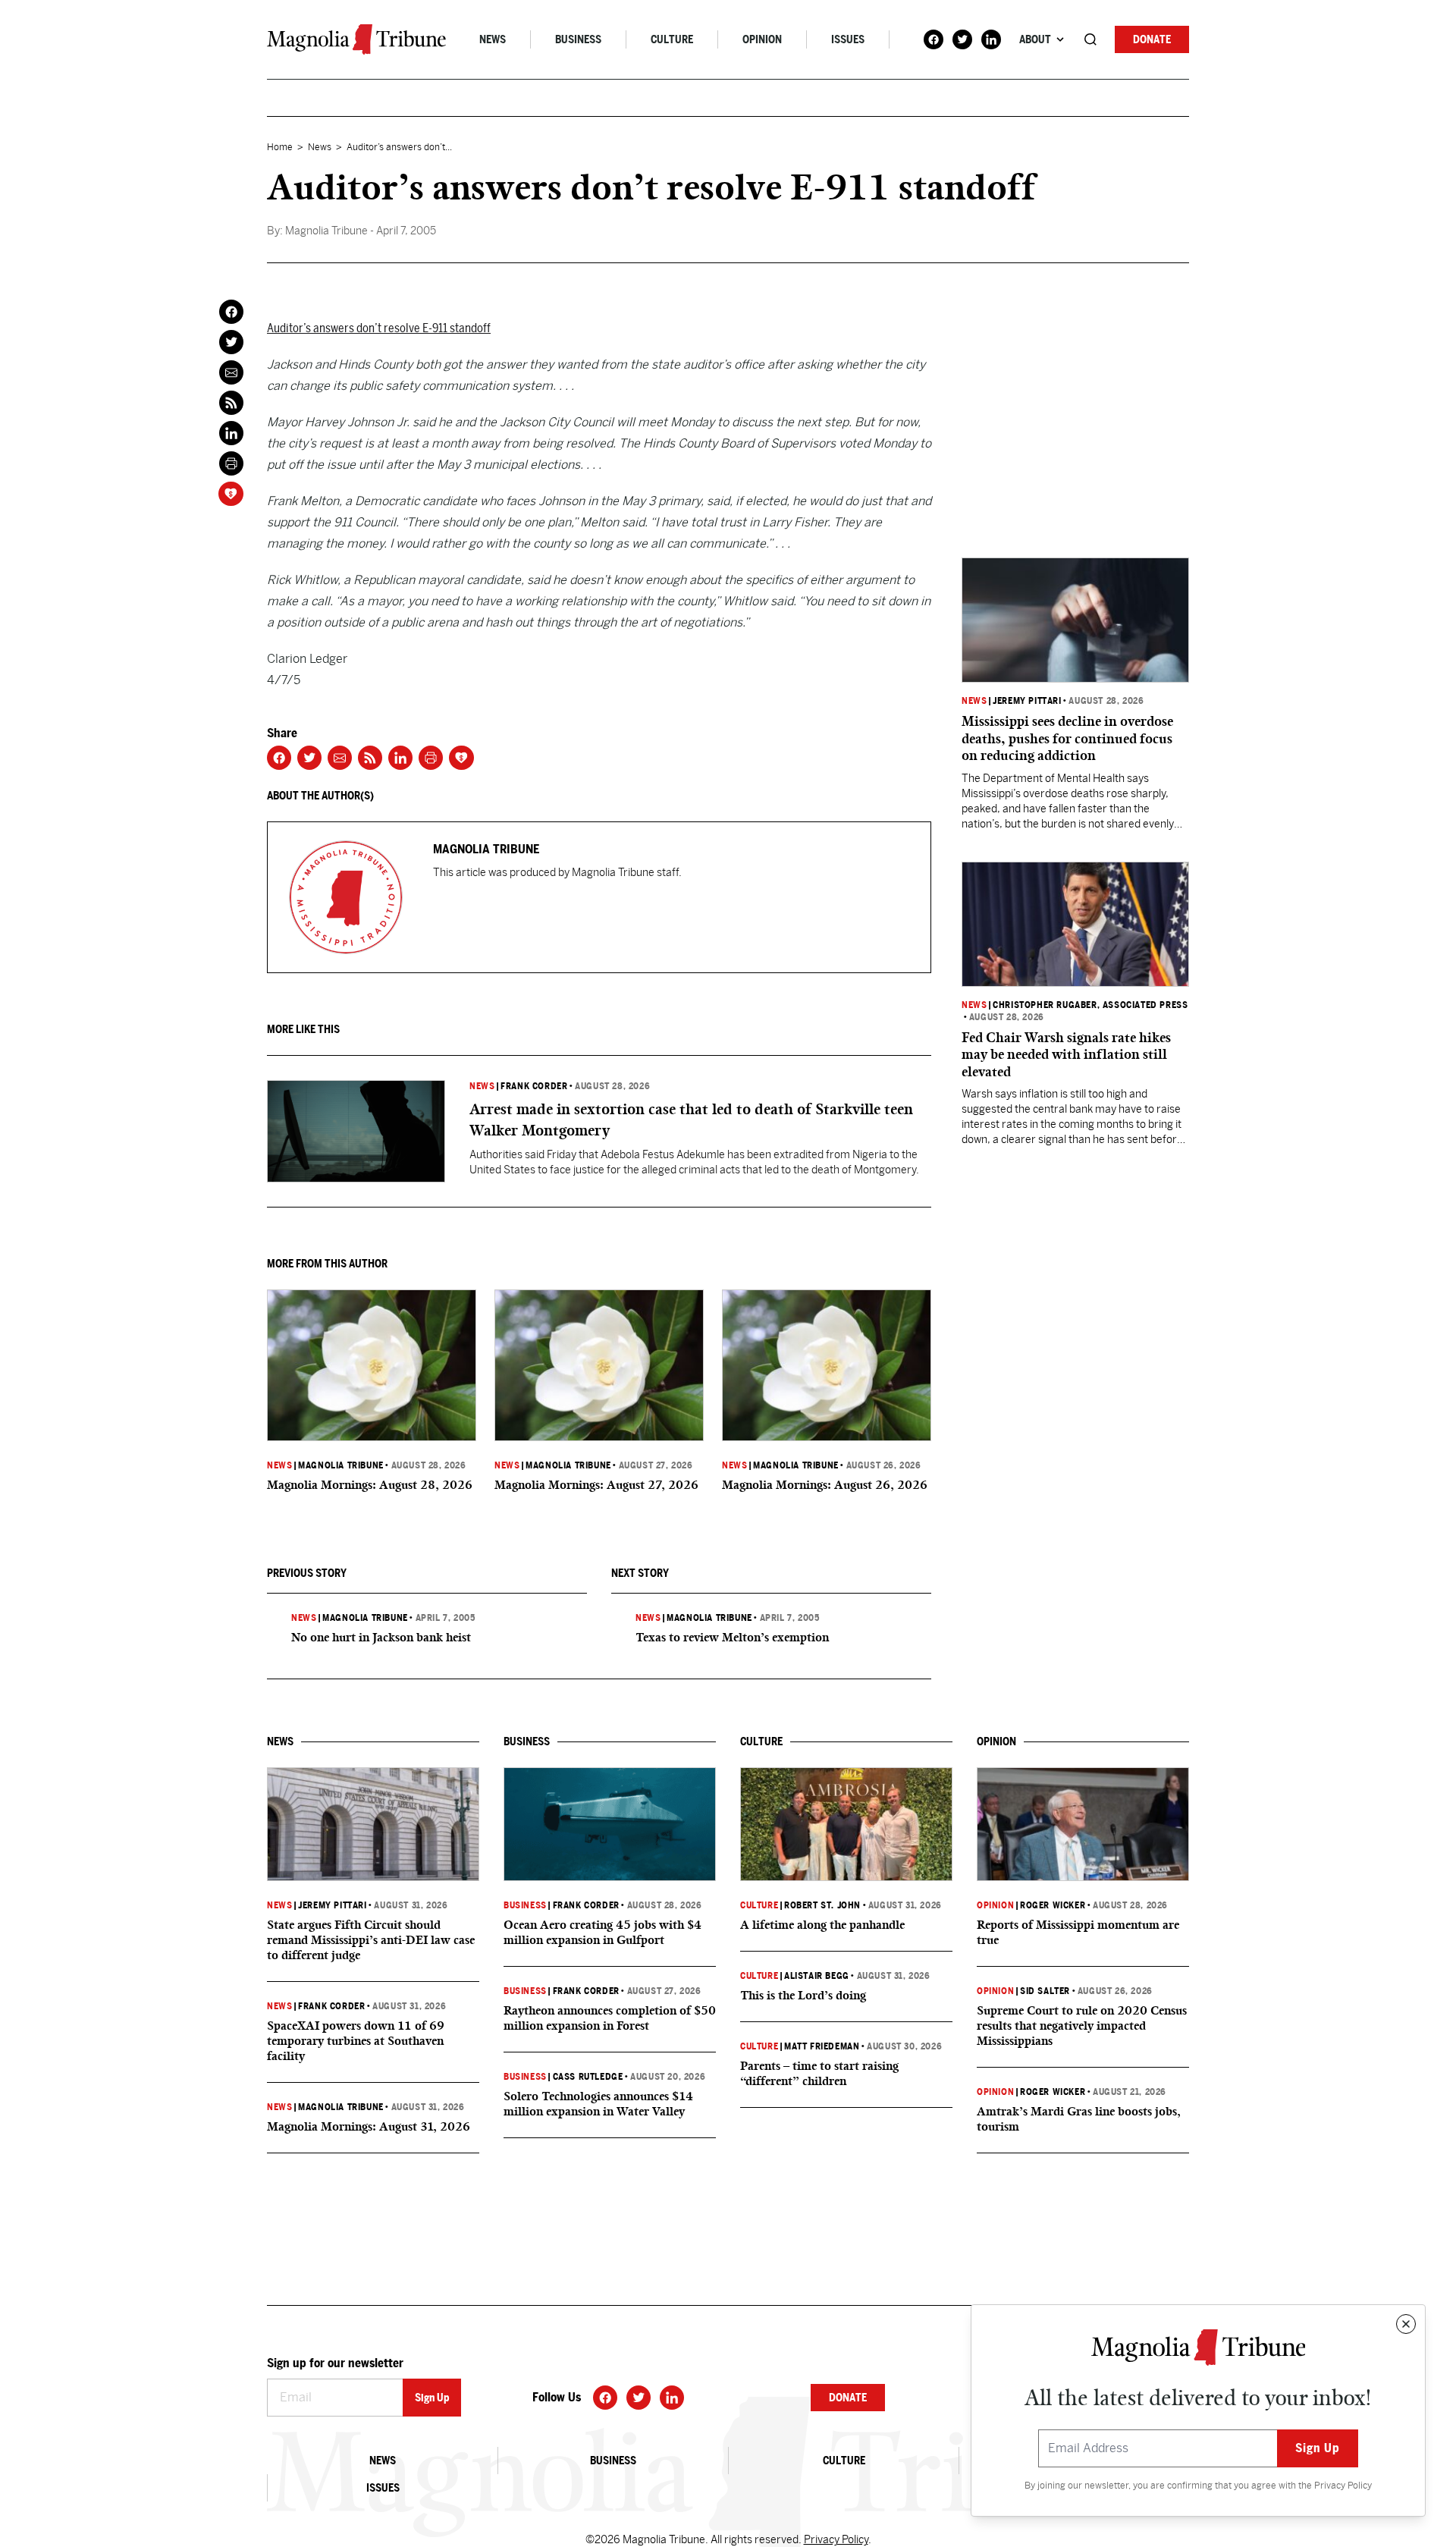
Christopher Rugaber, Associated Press (1090, 1005)
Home (280, 147)
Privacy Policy (1343, 2486)
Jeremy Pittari (1027, 701)
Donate (1152, 39)
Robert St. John (822, 1905)
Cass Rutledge (588, 2077)
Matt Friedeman (822, 2046)
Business (578, 39)
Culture (672, 39)
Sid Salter (1045, 1991)
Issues (848, 39)
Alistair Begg (817, 1976)
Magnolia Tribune (341, 1465)
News (493, 39)
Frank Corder (534, 1086)
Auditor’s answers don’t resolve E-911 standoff (379, 328)
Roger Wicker (1053, 1905)
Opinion (762, 39)
